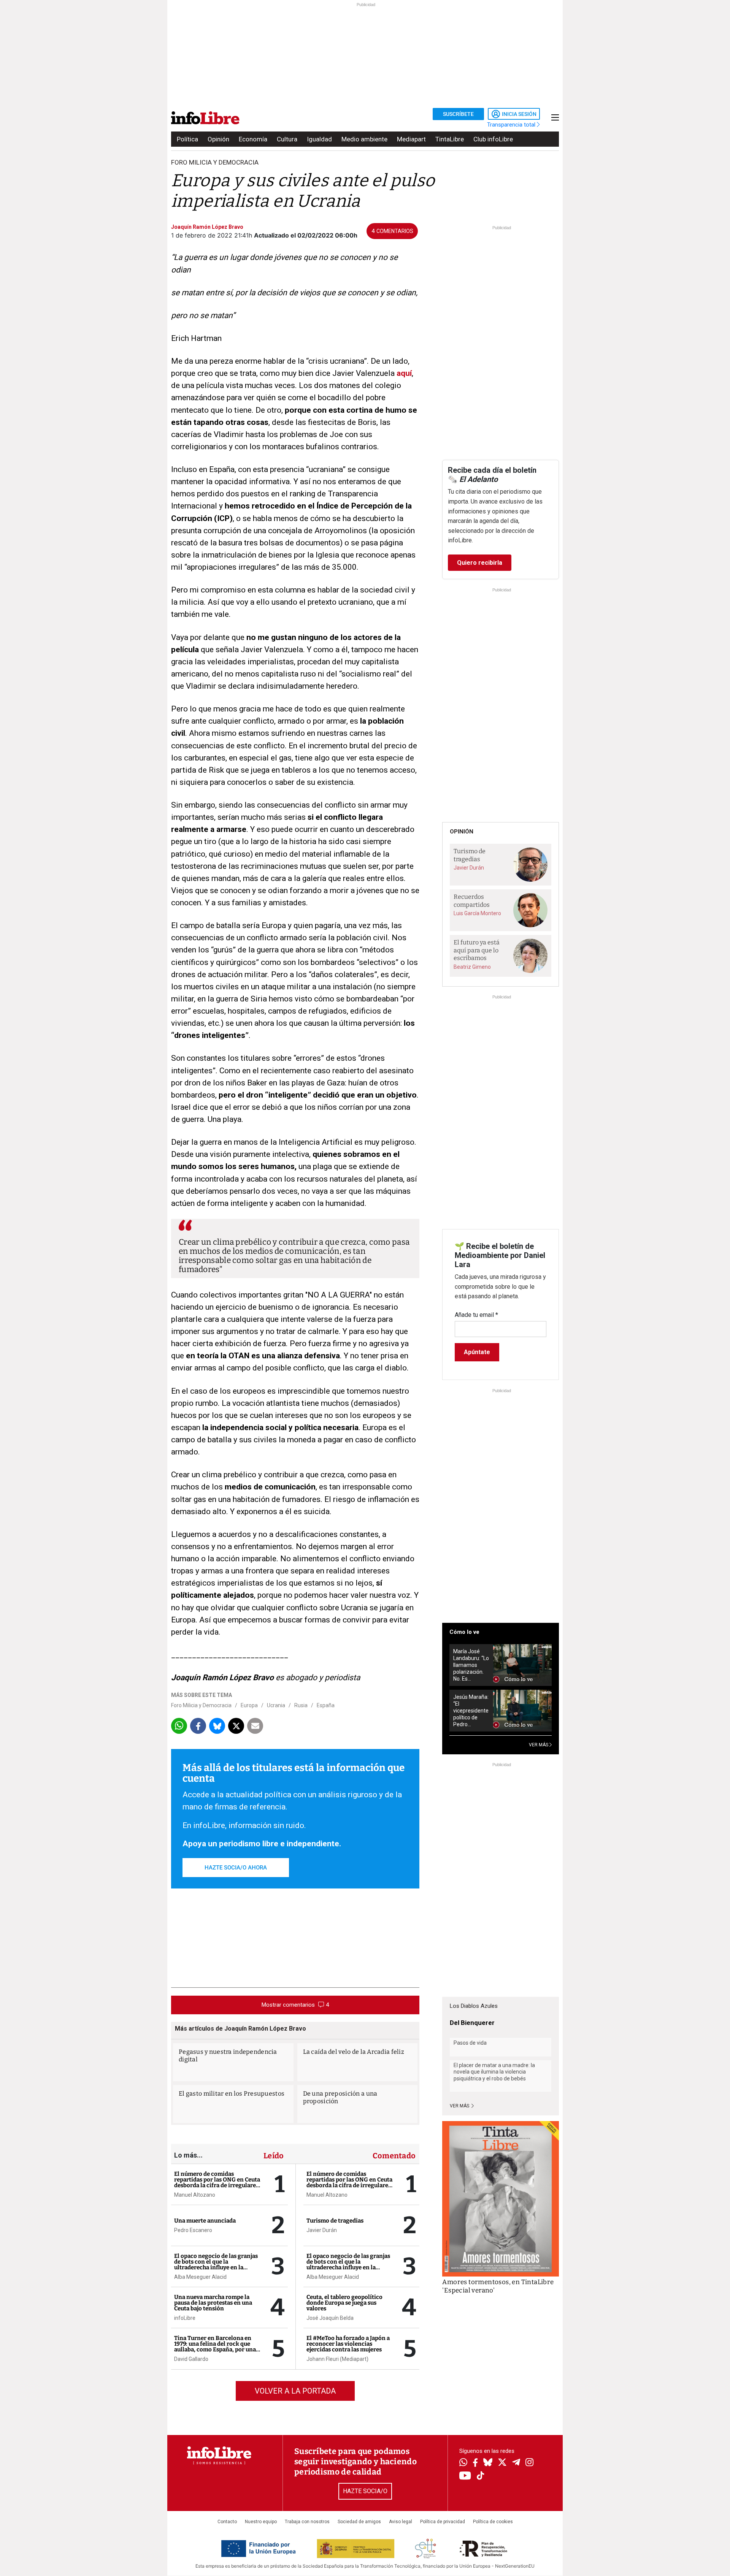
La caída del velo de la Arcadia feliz (354, 2052)
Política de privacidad (443, 2522)
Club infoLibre (493, 139)
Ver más (460, 2106)
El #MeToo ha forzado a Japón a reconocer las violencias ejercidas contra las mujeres (348, 2344)
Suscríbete (458, 114)
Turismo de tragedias (335, 2221)
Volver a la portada (295, 2391)
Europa (249, 1705)
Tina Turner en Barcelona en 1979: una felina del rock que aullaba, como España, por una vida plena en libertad (215, 2347)
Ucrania (276, 1705)
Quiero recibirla (480, 563)
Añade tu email (476, 1315)
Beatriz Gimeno (472, 967)
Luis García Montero (477, 913)
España (326, 1705)
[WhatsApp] (463, 2463)
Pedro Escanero (193, 2230)
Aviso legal (401, 2522)
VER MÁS (539, 1745)
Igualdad (319, 139)
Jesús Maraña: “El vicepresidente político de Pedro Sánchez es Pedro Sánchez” (471, 1711)
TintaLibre (450, 139)
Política (187, 139)
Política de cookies (493, 2522)
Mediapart (411, 139)
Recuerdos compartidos (472, 901)
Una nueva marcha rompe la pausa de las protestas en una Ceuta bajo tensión (213, 2303)
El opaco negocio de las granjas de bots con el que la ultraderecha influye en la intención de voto (216, 2265)
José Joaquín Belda (330, 2318)
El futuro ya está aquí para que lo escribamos (477, 950)
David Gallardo (191, 2359)
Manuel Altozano (195, 2195)
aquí (404, 373)
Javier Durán (322, 2230)
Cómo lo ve (464, 1632)
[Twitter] (502, 2463)
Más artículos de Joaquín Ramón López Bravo (240, 2029)
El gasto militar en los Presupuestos (232, 2094)
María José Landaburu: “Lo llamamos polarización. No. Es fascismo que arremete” (471, 1665)
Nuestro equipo (261, 2522)
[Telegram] (516, 2463)
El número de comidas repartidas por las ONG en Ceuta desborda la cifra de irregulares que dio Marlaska (217, 2182)
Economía (253, 139)
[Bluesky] (488, 2463)
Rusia (301, 1705)
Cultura (287, 139)
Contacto (227, 2522)
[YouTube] (465, 2476)
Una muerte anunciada (205, 2221)
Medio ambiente (364, 139)
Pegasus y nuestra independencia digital (228, 2056)
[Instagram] (529, 2463)
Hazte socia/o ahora (236, 1868)
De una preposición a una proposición (340, 2097)
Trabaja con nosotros (307, 2522)
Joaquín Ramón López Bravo (207, 227)
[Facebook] (475, 2463)
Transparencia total (512, 125)
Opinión (218, 139)
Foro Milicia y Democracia (215, 162)
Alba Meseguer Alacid (200, 2277)
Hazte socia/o (365, 2491)
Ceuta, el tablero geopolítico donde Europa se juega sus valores (344, 2303)
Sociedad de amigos (359, 2522)
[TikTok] (481, 2476)
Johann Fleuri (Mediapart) (337, 2359)
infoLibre (185, 2318)
